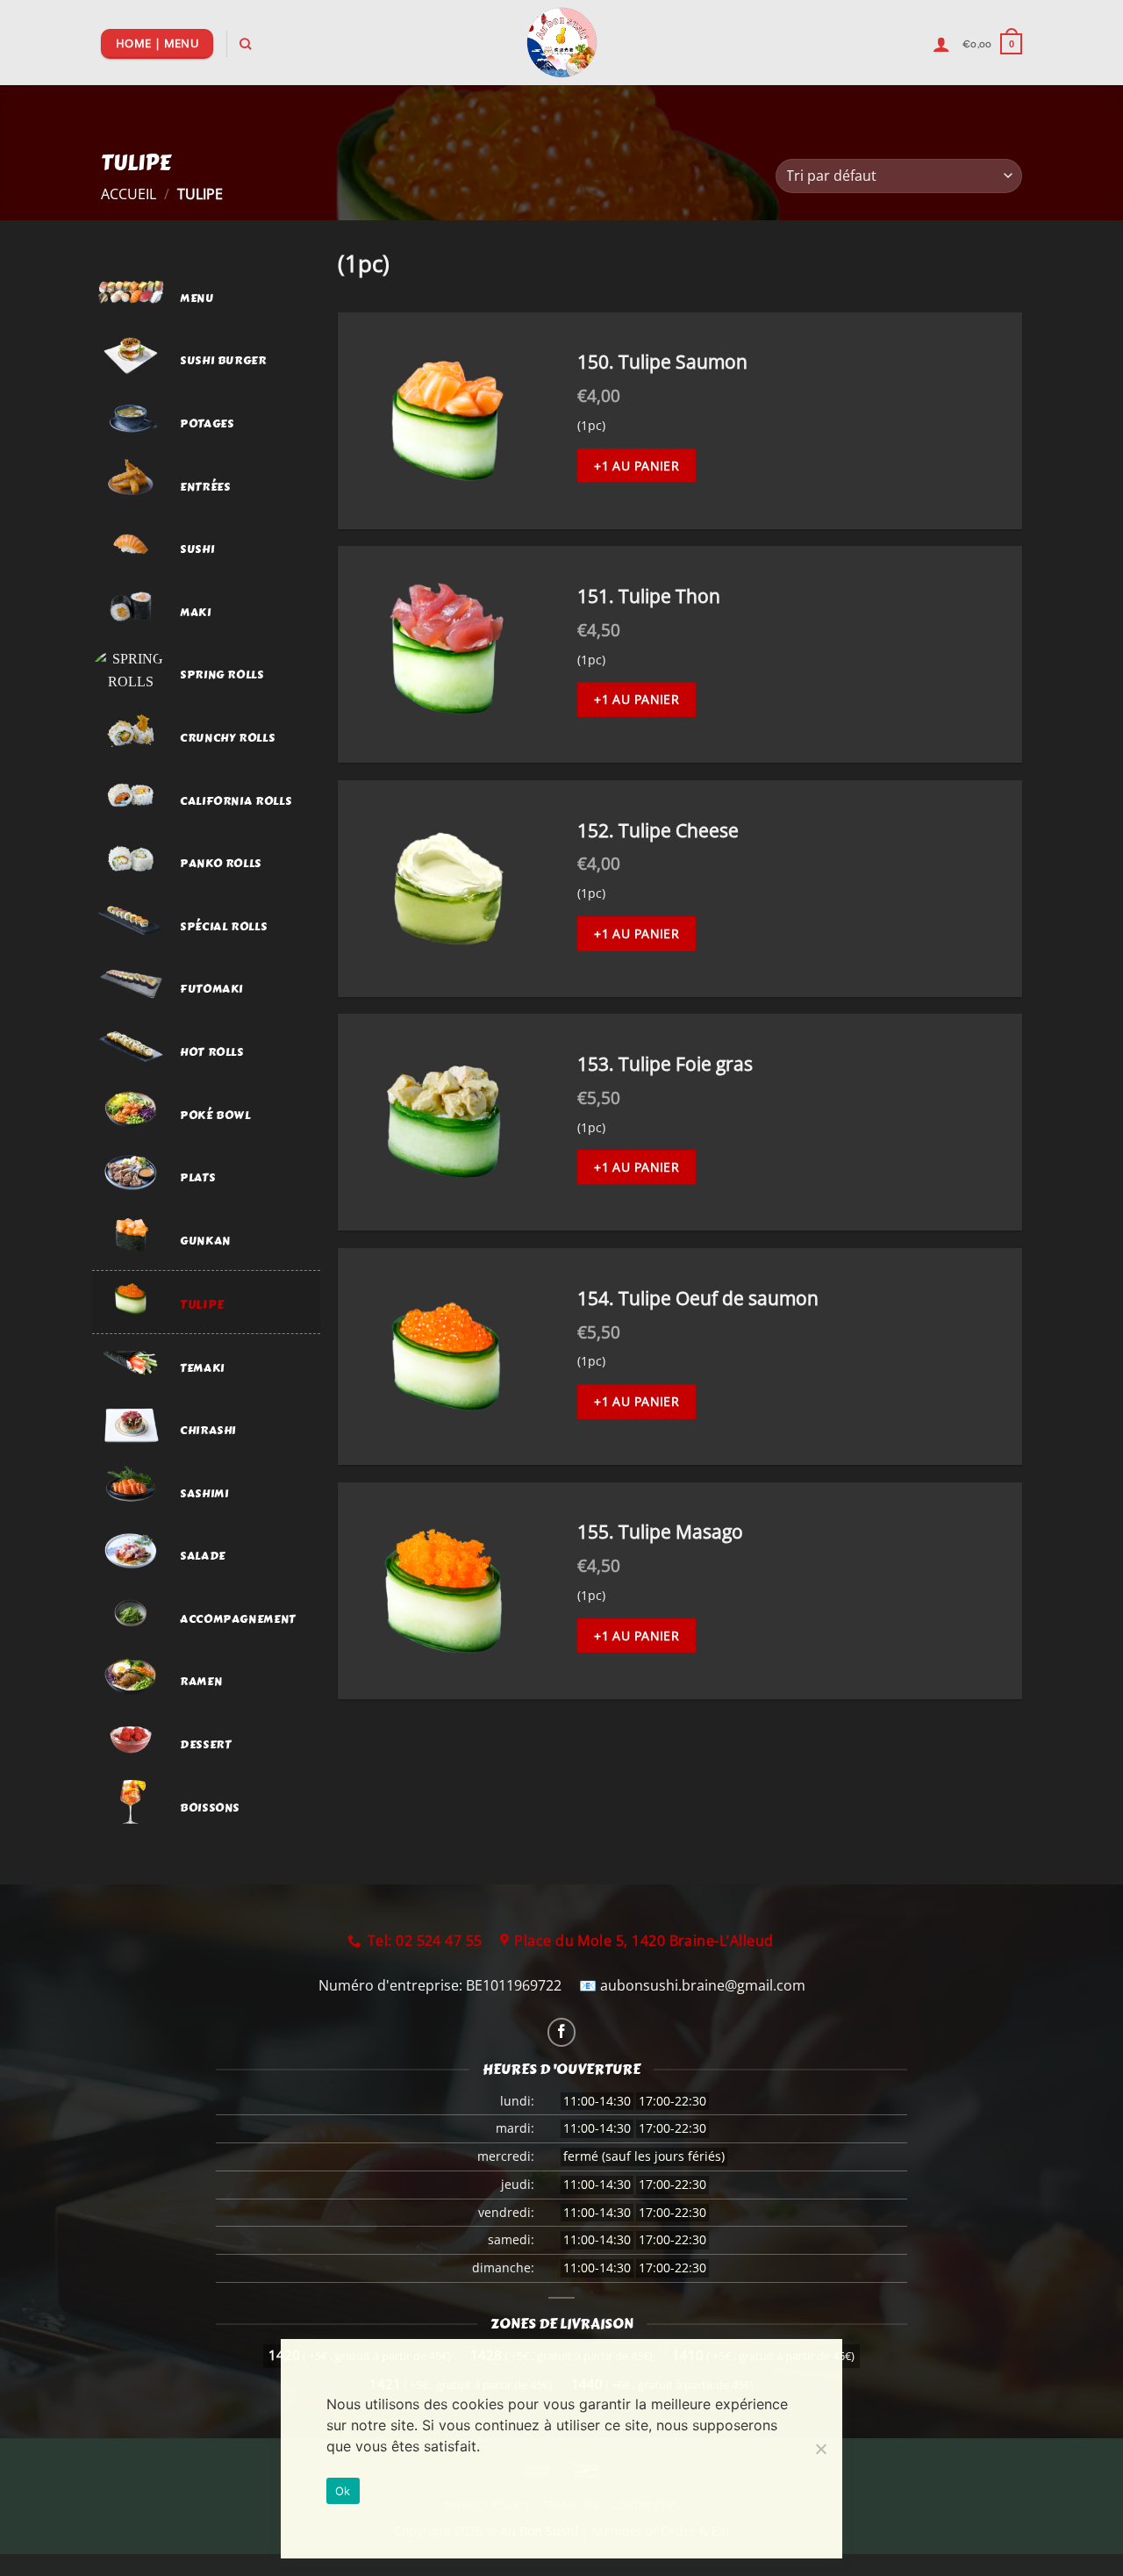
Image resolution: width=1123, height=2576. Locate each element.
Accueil (129, 194)
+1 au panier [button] (637, 466)
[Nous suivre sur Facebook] (562, 2032)
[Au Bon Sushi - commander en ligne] (562, 43)
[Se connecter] (941, 44)
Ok (343, 2491)
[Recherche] (245, 44)
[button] (992, 43)
